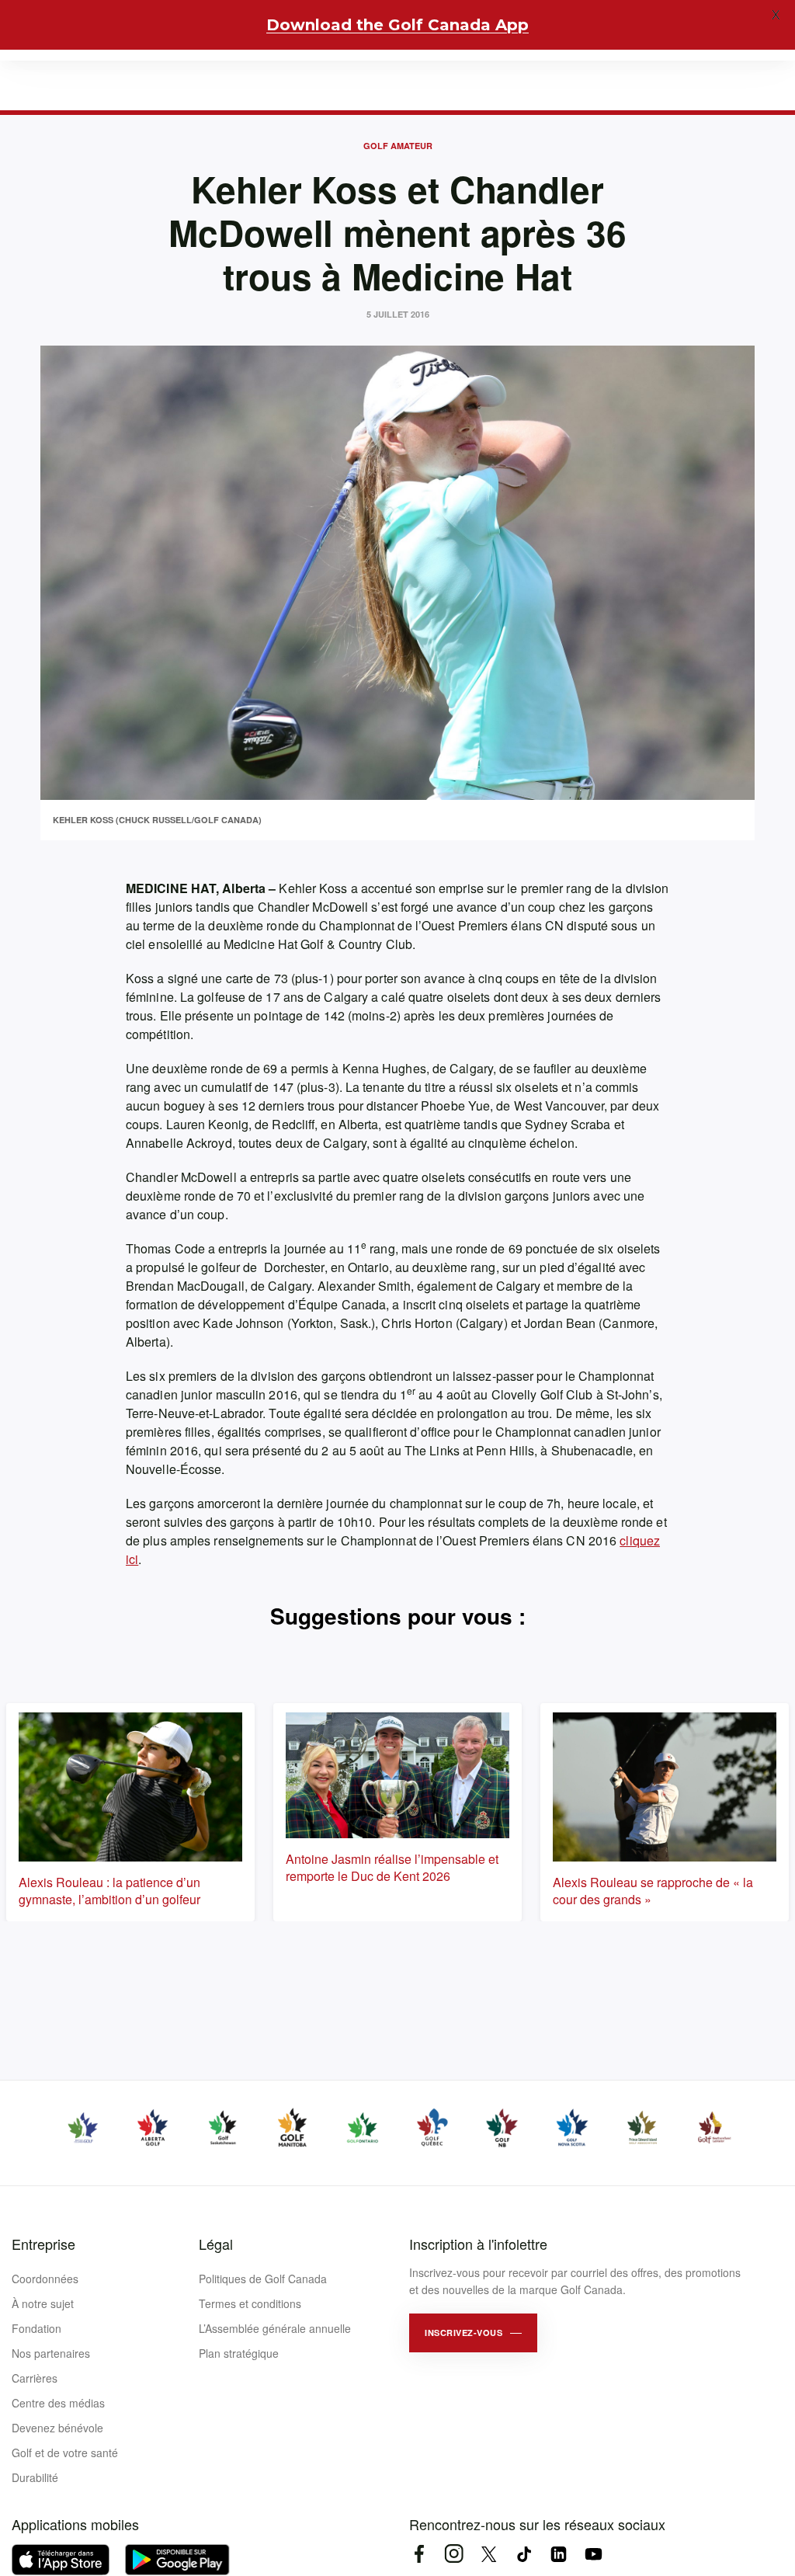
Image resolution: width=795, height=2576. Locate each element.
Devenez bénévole (57, 2428)
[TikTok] (524, 2554)
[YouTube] (594, 2554)
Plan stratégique (239, 2353)
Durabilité (35, 2477)
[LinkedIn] (559, 2554)
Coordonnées (45, 2279)
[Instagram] (454, 2554)
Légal (216, 2244)
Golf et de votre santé (65, 2453)
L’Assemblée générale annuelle (275, 2328)
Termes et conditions (250, 2303)
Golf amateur (398, 146)
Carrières (35, 2378)
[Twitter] (489, 2554)
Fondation (36, 2328)
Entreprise (43, 2244)
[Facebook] (419, 2554)
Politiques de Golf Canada (263, 2279)
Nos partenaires (51, 2353)
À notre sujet (43, 2303)
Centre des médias (58, 2403)
